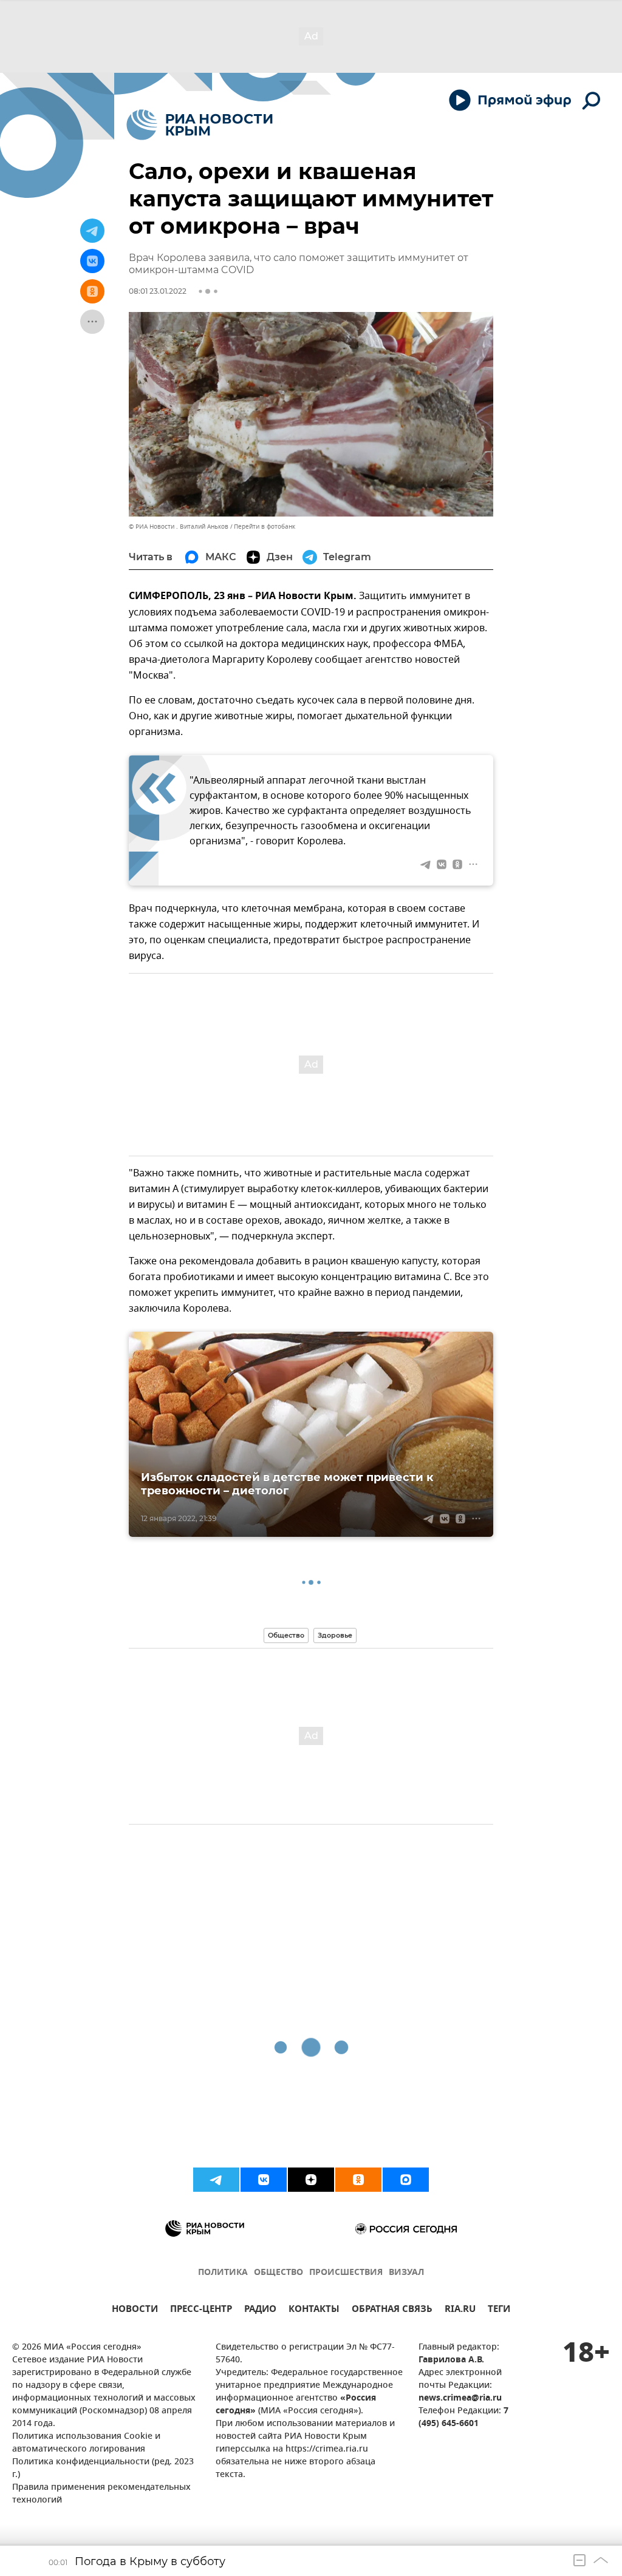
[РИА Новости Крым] (200, 125)
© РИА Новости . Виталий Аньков (179, 527)
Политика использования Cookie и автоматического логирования (86, 2443)
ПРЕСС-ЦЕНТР (201, 2310)
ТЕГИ (499, 2310)
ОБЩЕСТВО (279, 2273)
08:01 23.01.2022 (158, 291)
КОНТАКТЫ (314, 2310)
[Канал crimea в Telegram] (216, 2180)
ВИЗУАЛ (406, 2273)
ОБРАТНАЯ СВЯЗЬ (392, 2310)
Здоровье (335, 1635)
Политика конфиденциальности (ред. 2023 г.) (103, 2469)
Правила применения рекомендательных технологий (101, 2494)
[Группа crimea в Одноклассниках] (358, 2180)
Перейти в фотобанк (265, 527)
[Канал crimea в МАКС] (406, 2180)
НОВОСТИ (135, 2310)
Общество (286, 1635)
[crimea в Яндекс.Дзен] (311, 2180)
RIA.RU (460, 2310)
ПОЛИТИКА (223, 2273)
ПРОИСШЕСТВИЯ (346, 2273)
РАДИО (260, 2310)
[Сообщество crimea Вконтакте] (264, 2180)
